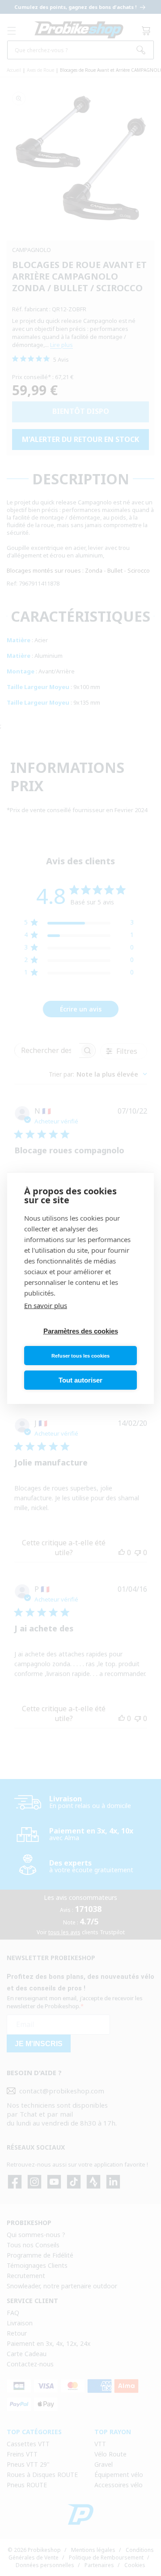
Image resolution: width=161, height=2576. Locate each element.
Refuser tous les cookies (80, 1356)
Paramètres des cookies (81, 1331)
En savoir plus (46, 1305)
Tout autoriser (80, 1380)
